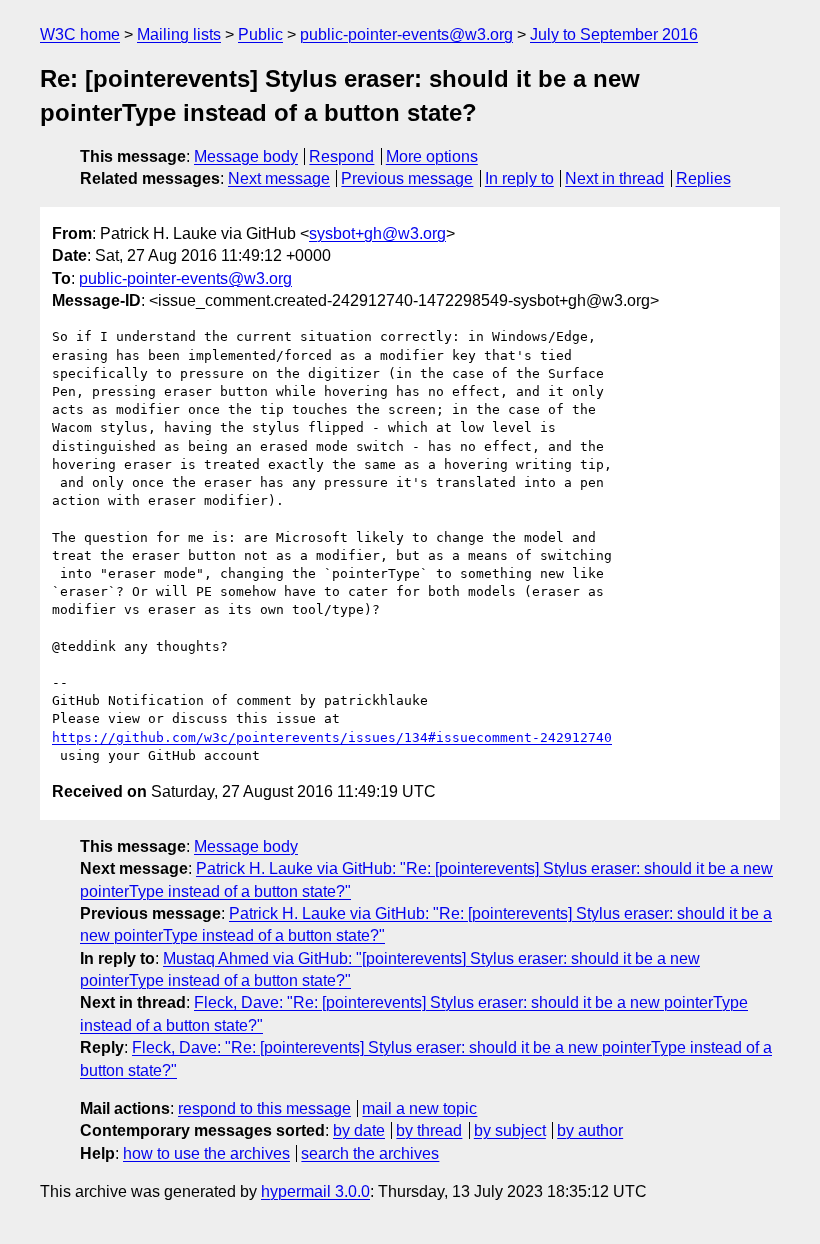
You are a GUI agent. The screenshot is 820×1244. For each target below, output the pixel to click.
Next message (279, 178)
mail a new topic (419, 1108)
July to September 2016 (614, 34)
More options (432, 156)
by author (590, 1130)
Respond (341, 156)
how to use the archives (206, 1153)
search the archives (370, 1153)
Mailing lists (179, 34)
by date (359, 1130)
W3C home (80, 34)
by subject (510, 1130)
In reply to (519, 178)
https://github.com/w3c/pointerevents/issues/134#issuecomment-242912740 (332, 737)
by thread (429, 1130)
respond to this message (264, 1108)
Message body (246, 156)
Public (260, 34)
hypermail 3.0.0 (315, 1191)
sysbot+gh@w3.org (377, 233)
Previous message (407, 178)
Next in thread (614, 178)
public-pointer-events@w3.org (406, 34)
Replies (703, 178)
